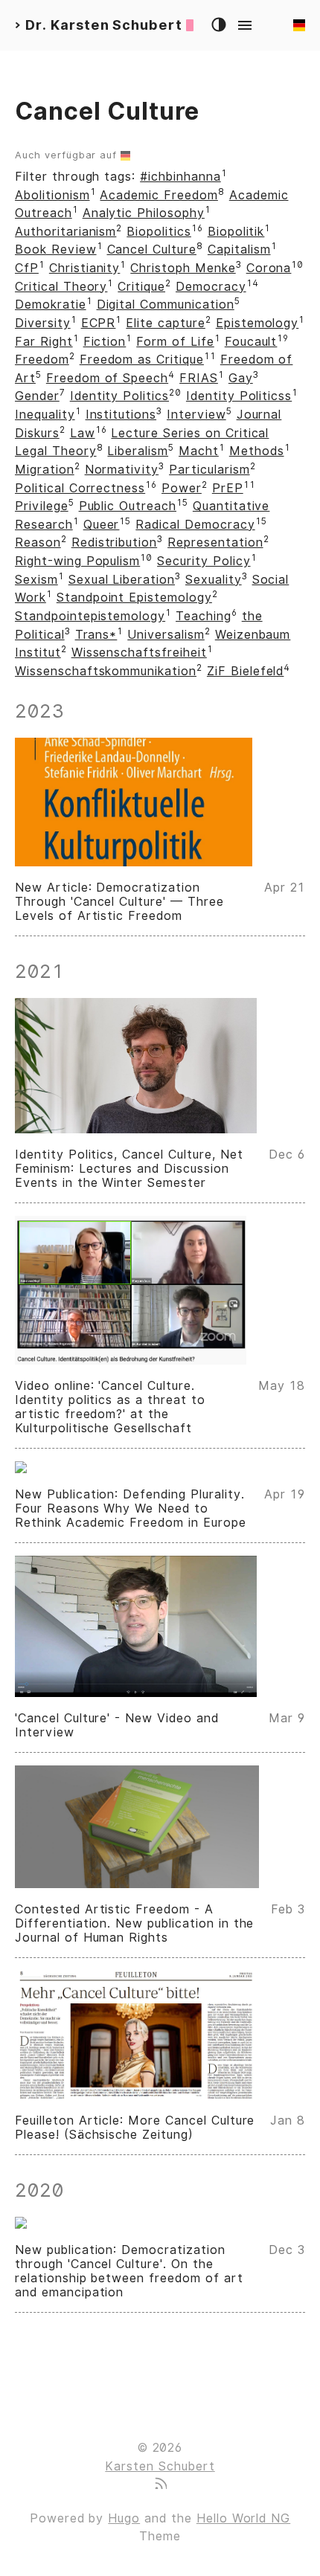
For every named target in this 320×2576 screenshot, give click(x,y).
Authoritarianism (65, 232)
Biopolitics (159, 232)
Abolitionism (52, 195)
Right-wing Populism (77, 561)
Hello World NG (243, 2518)
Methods (257, 451)
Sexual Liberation (122, 580)
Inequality (45, 415)
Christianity (85, 268)
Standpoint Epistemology (134, 598)
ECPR (99, 323)
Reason (38, 542)
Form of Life (175, 342)
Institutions (121, 415)
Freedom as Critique (142, 360)
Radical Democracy (195, 525)
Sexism (36, 580)
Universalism (166, 635)
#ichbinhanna (180, 177)
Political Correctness (80, 488)
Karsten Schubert (160, 2466)
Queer (102, 525)
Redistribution (114, 542)
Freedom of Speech (107, 378)
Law (83, 433)
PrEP (228, 488)
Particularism (209, 470)
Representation (215, 542)
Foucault (251, 342)
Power (182, 488)
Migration (45, 470)
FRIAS (199, 378)
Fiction (105, 342)
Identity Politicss (239, 396)
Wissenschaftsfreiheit (139, 653)
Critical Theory (61, 287)
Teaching (204, 616)
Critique (141, 287)
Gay (241, 378)
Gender (37, 396)
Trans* (96, 635)
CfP (27, 268)
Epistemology (257, 323)
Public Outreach (128, 506)
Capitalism (239, 249)
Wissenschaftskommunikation (106, 671)
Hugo (124, 2518)
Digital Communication (166, 305)
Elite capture (165, 323)
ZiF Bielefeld (245, 671)
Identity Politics (119, 396)
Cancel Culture (152, 249)
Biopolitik (236, 232)
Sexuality (214, 580)
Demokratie (51, 305)
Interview (196, 415)
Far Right (44, 342)
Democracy (211, 287)
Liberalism (138, 451)
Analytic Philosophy (144, 213)
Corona (269, 268)
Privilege (42, 506)
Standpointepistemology (90, 616)
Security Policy (204, 561)
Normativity (122, 470)
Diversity (43, 323)
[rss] (160, 2485)
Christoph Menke (183, 268)
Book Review (56, 249)
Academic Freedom (159, 195)
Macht (199, 451)
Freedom (42, 360)
